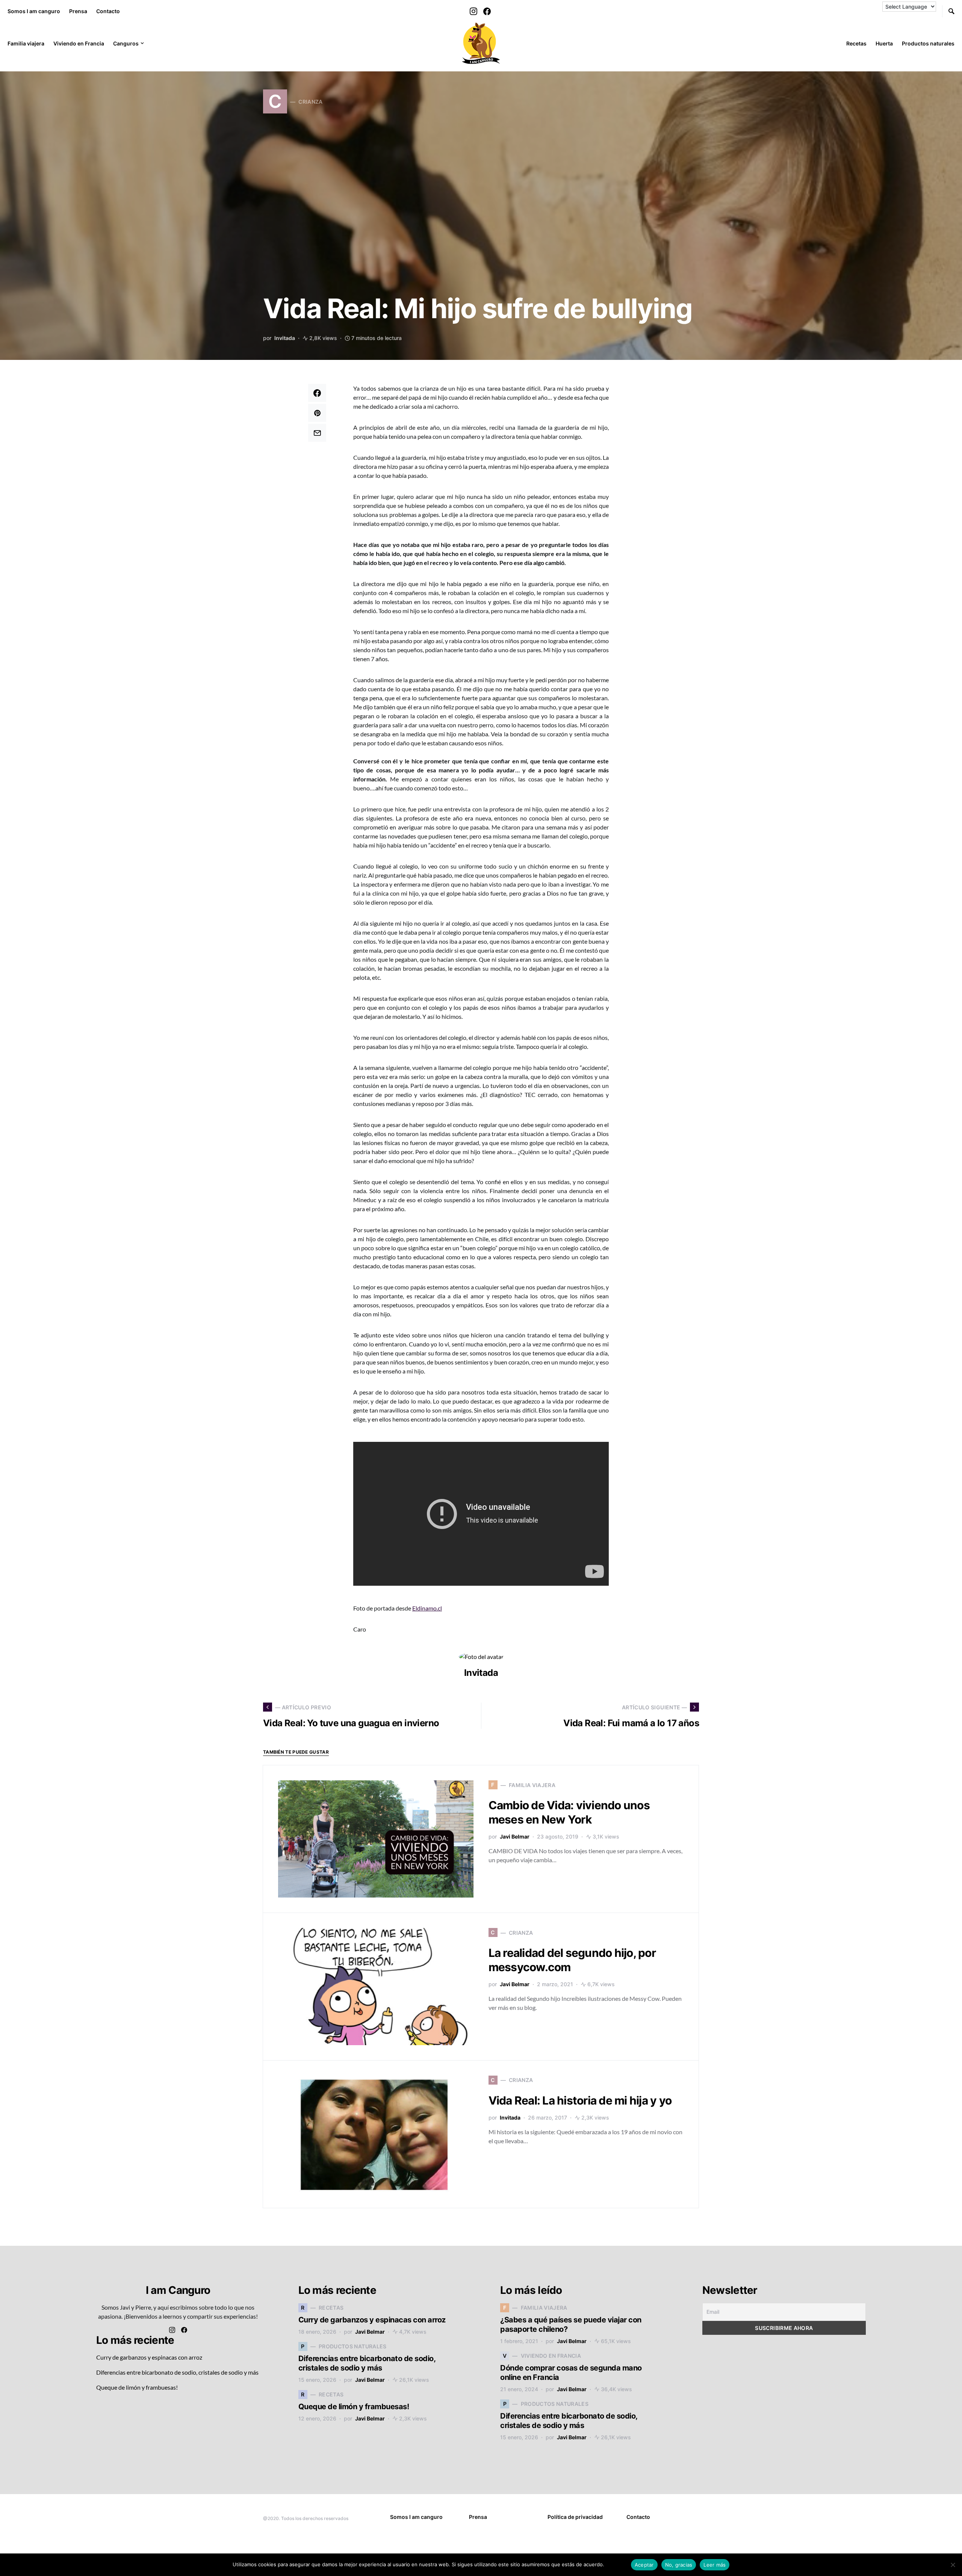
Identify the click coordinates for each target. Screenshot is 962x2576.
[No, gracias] (953, 2565)
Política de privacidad (575, 2517)
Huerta (884, 43)
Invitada (285, 338)
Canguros (126, 43)
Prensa (78, 11)
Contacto (108, 11)
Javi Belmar (515, 1836)
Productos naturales (928, 43)
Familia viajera (26, 43)
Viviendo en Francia (79, 43)
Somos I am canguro (34, 11)
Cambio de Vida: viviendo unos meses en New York (569, 1812)
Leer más (616, 2564)
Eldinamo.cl (427, 1608)
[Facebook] (487, 11)
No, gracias (679, 2565)
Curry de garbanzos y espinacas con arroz (149, 2357)
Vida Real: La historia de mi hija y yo (580, 2100)
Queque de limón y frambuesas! (137, 2387)
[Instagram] (473, 11)
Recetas (856, 43)
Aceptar (644, 2565)
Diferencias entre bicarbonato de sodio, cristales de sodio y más (177, 2372)
